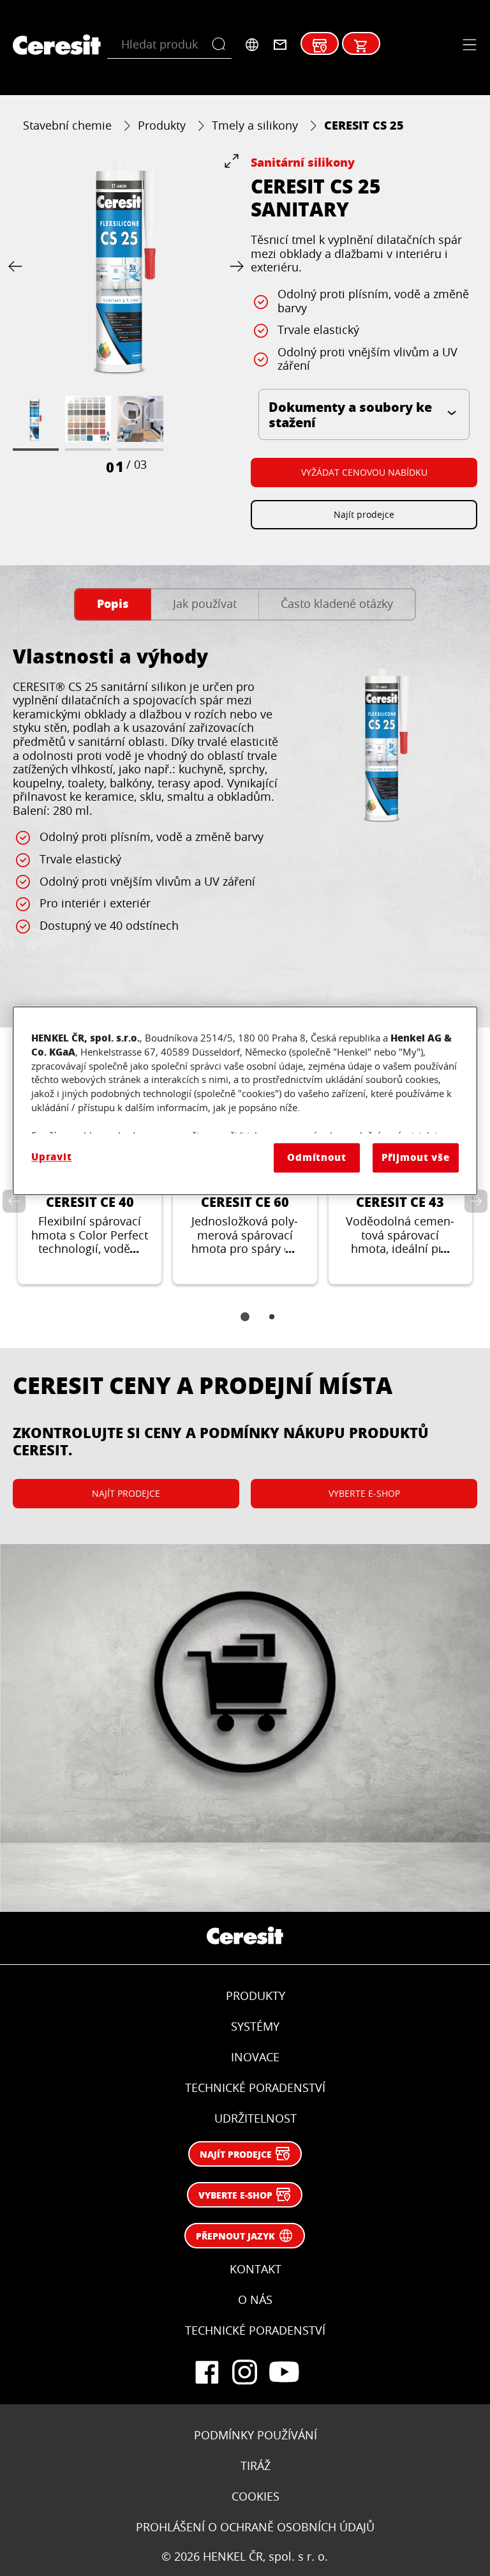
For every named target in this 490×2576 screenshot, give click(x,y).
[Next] (234, 267)
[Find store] (320, 46)
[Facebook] (207, 2372)
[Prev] (18, 267)
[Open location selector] (252, 45)
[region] (245, 1101)
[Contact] (280, 45)
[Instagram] (245, 2372)
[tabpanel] (245, 818)
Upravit (51, 1157)
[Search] (222, 45)
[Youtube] (283, 2372)
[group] (126, 315)
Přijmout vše (416, 1157)
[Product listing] (361, 46)
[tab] (113, 604)
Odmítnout (317, 1157)
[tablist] (245, 1326)
